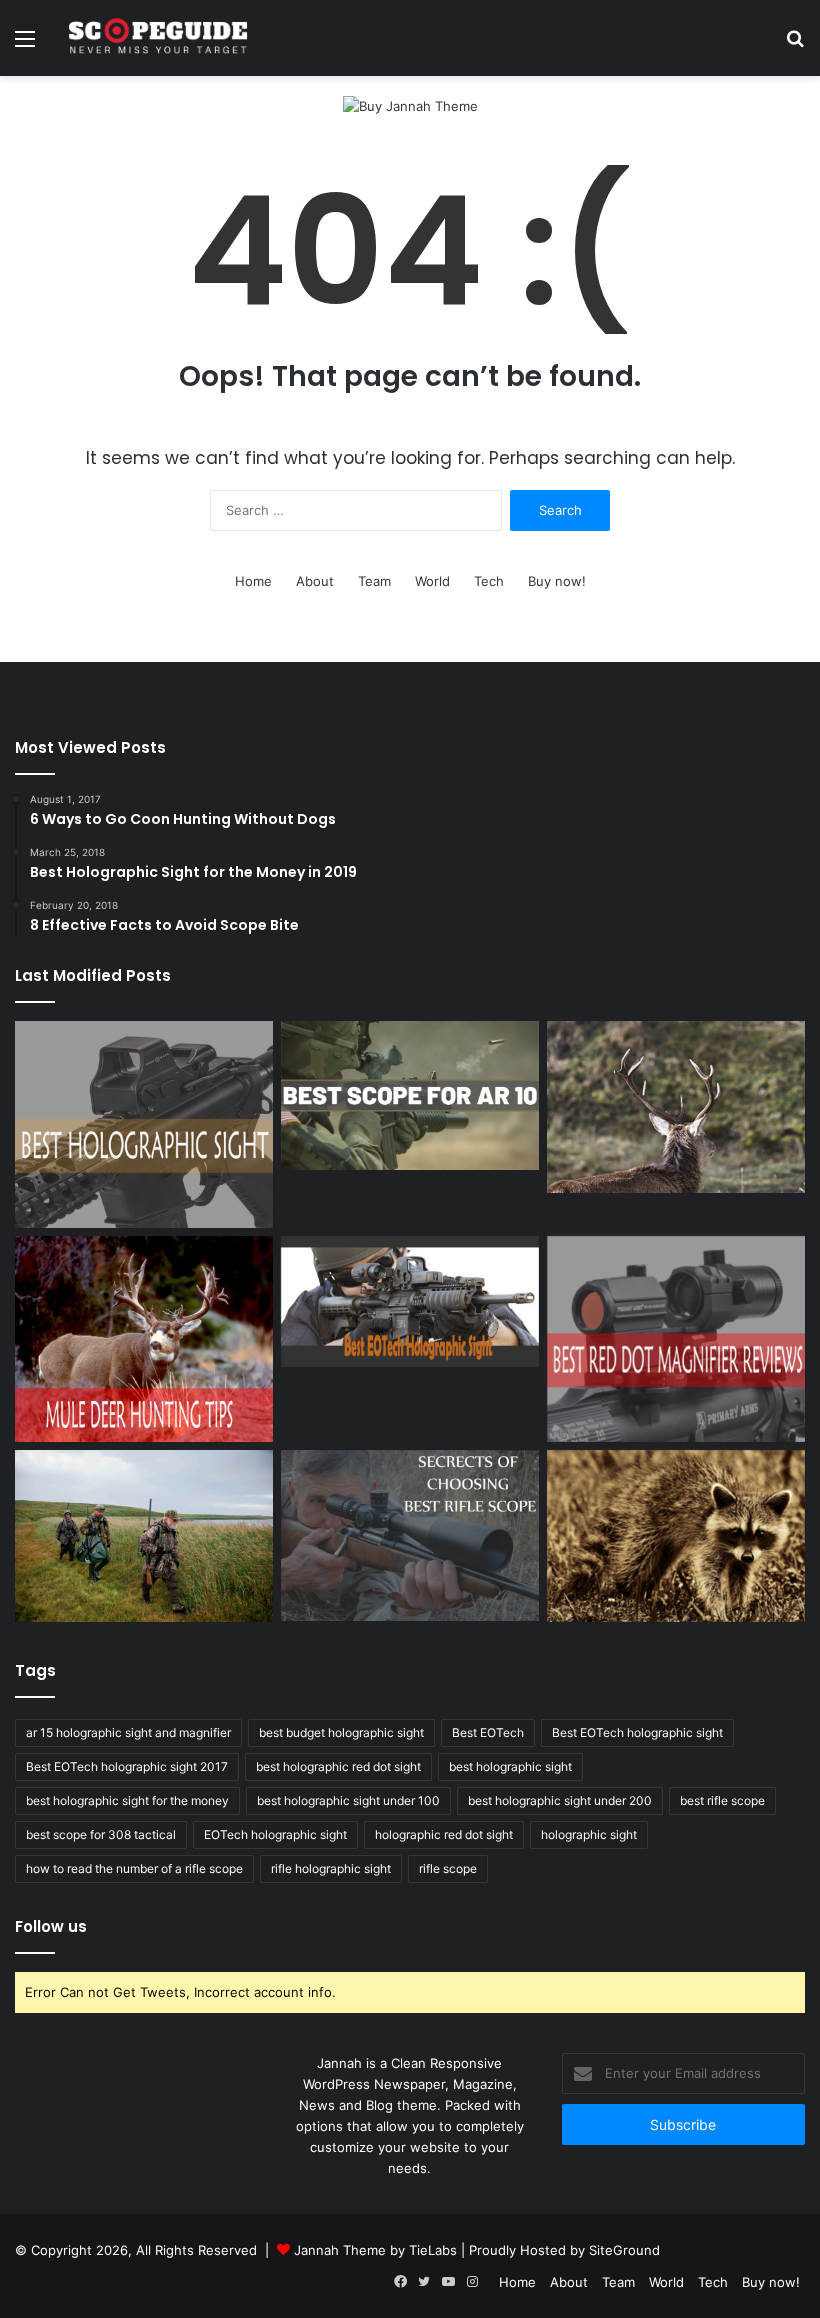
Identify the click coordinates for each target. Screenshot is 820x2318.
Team (374, 581)
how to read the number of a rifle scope (134, 1868)
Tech (489, 581)
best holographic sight (510, 1766)
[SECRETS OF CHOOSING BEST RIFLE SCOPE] (410, 1535)
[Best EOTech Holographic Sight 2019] (410, 1302)
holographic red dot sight (444, 1834)
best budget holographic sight (341, 1732)
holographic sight (589, 1834)
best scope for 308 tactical (101, 1834)
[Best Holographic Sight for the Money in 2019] (144, 1124)
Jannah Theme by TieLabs (375, 2250)
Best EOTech (488, 1732)
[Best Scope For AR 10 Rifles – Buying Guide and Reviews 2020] (410, 1095)
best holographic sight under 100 (348, 1800)
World (432, 581)
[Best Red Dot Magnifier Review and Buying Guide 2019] (676, 1339)
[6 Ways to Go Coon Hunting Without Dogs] (676, 1536)
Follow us (51, 1926)
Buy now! (557, 581)
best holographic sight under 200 (560, 1800)
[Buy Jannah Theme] (410, 106)
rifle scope (448, 1868)
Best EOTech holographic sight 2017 (127, 1766)
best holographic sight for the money (127, 1800)
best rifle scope (722, 1800)
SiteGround (624, 2250)
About (315, 581)
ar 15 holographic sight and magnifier (128, 1732)
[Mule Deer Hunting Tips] (144, 1339)
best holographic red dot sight (338, 1766)
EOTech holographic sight (275, 1834)
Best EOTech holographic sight (637, 1732)
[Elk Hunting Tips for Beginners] (676, 1106)
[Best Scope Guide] (158, 38)
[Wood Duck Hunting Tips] (144, 1536)
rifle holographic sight (331, 1868)
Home (253, 581)
